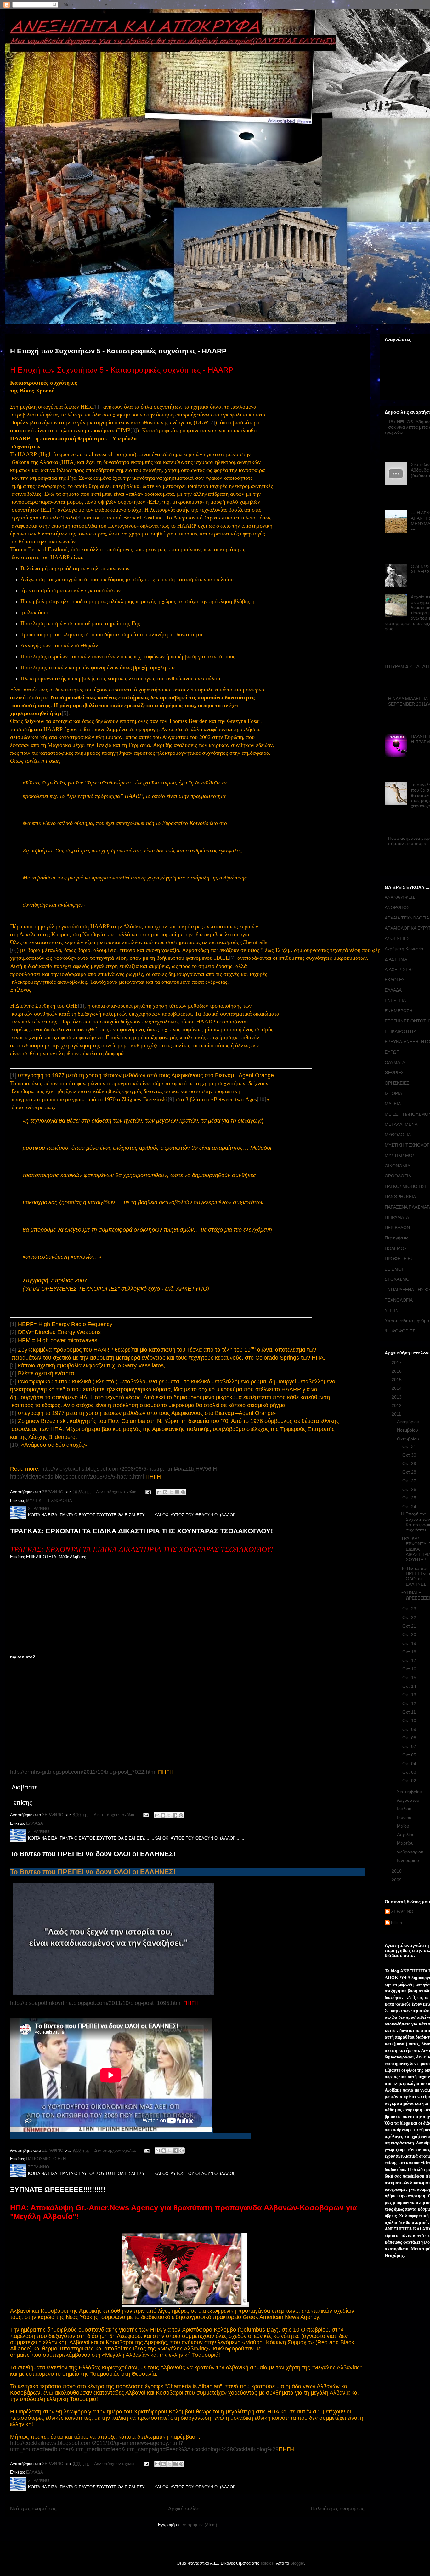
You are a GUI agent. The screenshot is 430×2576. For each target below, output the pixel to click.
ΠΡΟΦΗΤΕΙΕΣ (399, 1259)
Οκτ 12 (410, 1703)
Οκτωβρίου (409, 1439)
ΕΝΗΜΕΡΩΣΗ (399, 1011)
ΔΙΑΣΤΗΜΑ (396, 959)
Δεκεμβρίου (409, 1422)
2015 (397, 1380)
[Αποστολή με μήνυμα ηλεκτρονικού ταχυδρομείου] (159, 1492)
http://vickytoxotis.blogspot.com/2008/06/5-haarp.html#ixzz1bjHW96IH (129, 1469)
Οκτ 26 (410, 1489)
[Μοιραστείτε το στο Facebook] (177, 1492)
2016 (397, 1371)
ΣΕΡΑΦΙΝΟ (402, 1911)
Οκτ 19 (410, 1643)
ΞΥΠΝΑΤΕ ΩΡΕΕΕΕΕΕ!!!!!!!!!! (58, 2189)
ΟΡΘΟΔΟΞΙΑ (398, 1176)
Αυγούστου (409, 1800)
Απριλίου (406, 1835)
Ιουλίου (405, 1809)
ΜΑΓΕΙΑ (393, 1104)
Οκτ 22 (410, 1617)
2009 (397, 1880)
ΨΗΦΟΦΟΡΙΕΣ (400, 1331)
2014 (397, 1388)
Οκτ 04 (410, 1764)
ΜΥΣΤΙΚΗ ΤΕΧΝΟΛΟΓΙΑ (49, 1500)
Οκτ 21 (410, 1626)
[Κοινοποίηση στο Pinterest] (183, 1492)
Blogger (297, 2563)
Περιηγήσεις (396, 1238)
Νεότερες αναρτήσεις (33, 2509)
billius (396, 1923)
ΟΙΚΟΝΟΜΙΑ (397, 1166)
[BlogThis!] (165, 1492)
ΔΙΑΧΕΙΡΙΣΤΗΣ (399, 970)
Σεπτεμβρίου (410, 1792)
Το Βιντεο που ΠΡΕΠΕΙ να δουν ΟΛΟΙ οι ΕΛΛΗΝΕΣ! (93, 1854)
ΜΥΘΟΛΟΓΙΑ (398, 1135)
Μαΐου (404, 1826)
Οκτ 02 (410, 1781)
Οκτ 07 (410, 1746)
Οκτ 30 (410, 1455)
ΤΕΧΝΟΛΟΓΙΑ (399, 1300)
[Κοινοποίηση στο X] (171, 1492)
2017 (397, 1363)
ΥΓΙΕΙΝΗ (393, 1310)
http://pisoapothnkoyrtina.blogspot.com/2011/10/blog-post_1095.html (96, 2003)
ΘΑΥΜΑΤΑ (395, 1062)
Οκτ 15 (410, 1678)
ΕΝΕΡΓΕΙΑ (395, 1000)
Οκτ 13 (410, 1695)
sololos (267, 2563)
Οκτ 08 (410, 1738)
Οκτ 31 (410, 1446)
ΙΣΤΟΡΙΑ (393, 1093)
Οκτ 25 (410, 1498)
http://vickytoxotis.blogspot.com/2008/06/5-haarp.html (77, 1477)
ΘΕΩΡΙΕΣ (394, 1073)
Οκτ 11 (410, 1712)
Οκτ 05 (410, 1755)
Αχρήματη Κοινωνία (404, 949)
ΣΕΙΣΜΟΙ (394, 1269)
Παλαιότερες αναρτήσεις (338, 2509)
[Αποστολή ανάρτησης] (148, 1492)
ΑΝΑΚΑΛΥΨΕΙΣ (400, 897)
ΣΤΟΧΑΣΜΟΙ (398, 1279)
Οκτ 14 (410, 1686)
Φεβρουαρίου (411, 1852)
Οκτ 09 (410, 1729)
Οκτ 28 (410, 1472)
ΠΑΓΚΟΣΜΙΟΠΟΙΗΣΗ (46, 2159)
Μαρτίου (406, 1843)
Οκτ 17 (410, 1660)
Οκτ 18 (410, 1652)
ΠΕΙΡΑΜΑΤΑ (397, 1217)
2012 (397, 1405)
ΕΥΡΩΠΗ (394, 1052)
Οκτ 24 (410, 1507)
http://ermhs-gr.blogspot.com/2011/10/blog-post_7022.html (83, 1772)
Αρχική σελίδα (184, 2509)
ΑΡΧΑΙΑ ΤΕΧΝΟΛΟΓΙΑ (407, 918)
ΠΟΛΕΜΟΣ (396, 1248)
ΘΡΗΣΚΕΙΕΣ (397, 1083)
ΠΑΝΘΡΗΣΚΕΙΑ (400, 1197)
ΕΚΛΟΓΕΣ (395, 980)
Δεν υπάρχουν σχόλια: (118, 1492)
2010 (397, 1871)
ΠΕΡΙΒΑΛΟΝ (397, 1228)
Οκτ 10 (410, 1720)
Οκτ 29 (410, 1463)
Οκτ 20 (410, 1634)
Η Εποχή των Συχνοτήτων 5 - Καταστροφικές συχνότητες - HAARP (118, 351)
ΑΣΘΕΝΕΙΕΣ (397, 938)
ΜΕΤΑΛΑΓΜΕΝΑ (401, 1124)
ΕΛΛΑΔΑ (35, 1823)
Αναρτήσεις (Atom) (200, 2525)
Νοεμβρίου (408, 1430)
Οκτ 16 (410, 1669)
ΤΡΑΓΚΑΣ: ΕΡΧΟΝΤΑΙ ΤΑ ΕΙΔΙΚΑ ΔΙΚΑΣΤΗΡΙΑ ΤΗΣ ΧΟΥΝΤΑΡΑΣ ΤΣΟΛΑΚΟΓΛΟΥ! (141, 1531)
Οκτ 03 (410, 1772)
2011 (397, 1414)
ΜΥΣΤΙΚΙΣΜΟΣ (400, 1155)
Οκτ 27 (410, 1481)
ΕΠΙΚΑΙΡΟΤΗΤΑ (41, 1557)
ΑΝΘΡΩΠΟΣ (397, 907)
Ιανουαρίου (409, 1860)
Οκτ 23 (410, 1609)
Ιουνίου (405, 1818)
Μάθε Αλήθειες (72, 1557)
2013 (397, 1397)
